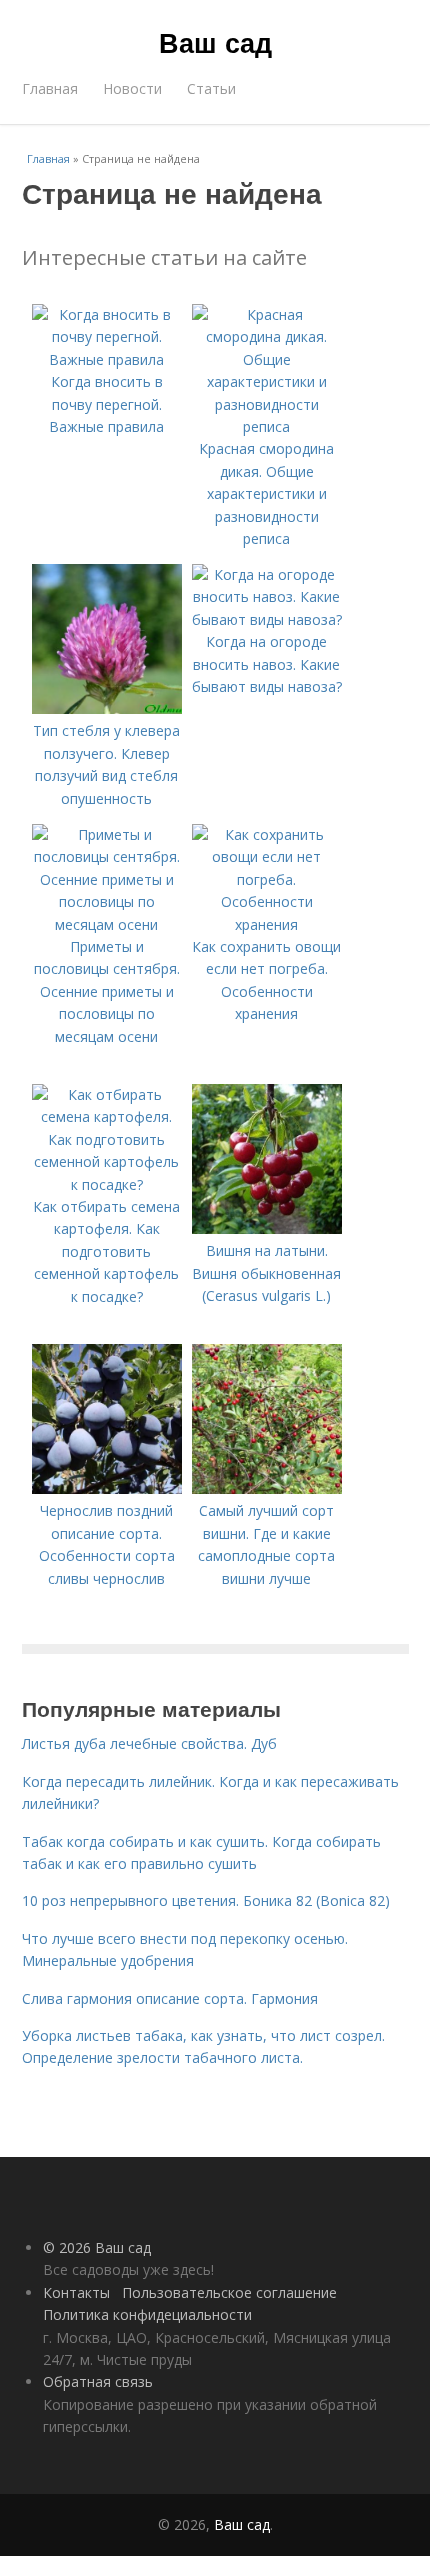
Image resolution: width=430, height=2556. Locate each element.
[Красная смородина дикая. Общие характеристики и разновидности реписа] (267, 426)
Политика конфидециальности (147, 2314)
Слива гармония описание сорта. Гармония (170, 1998)
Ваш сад (215, 42)
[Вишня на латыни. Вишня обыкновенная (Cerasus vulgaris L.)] (267, 1228)
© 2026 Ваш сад (97, 2247)
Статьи (211, 88)
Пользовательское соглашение (229, 2292)
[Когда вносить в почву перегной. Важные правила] (107, 359)
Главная (50, 88)
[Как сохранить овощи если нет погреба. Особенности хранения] (267, 924)
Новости (132, 88)
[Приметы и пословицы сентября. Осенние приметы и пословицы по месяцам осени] (107, 924)
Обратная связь (98, 2381)
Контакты (76, 2292)
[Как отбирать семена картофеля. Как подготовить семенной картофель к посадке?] (107, 1184)
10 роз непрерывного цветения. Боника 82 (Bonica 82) (206, 1900)
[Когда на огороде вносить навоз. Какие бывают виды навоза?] (267, 619)
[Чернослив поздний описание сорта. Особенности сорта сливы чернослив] (107, 1488)
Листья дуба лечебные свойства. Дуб (149, 1743)
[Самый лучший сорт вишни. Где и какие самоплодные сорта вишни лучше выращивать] (267, 1488)
